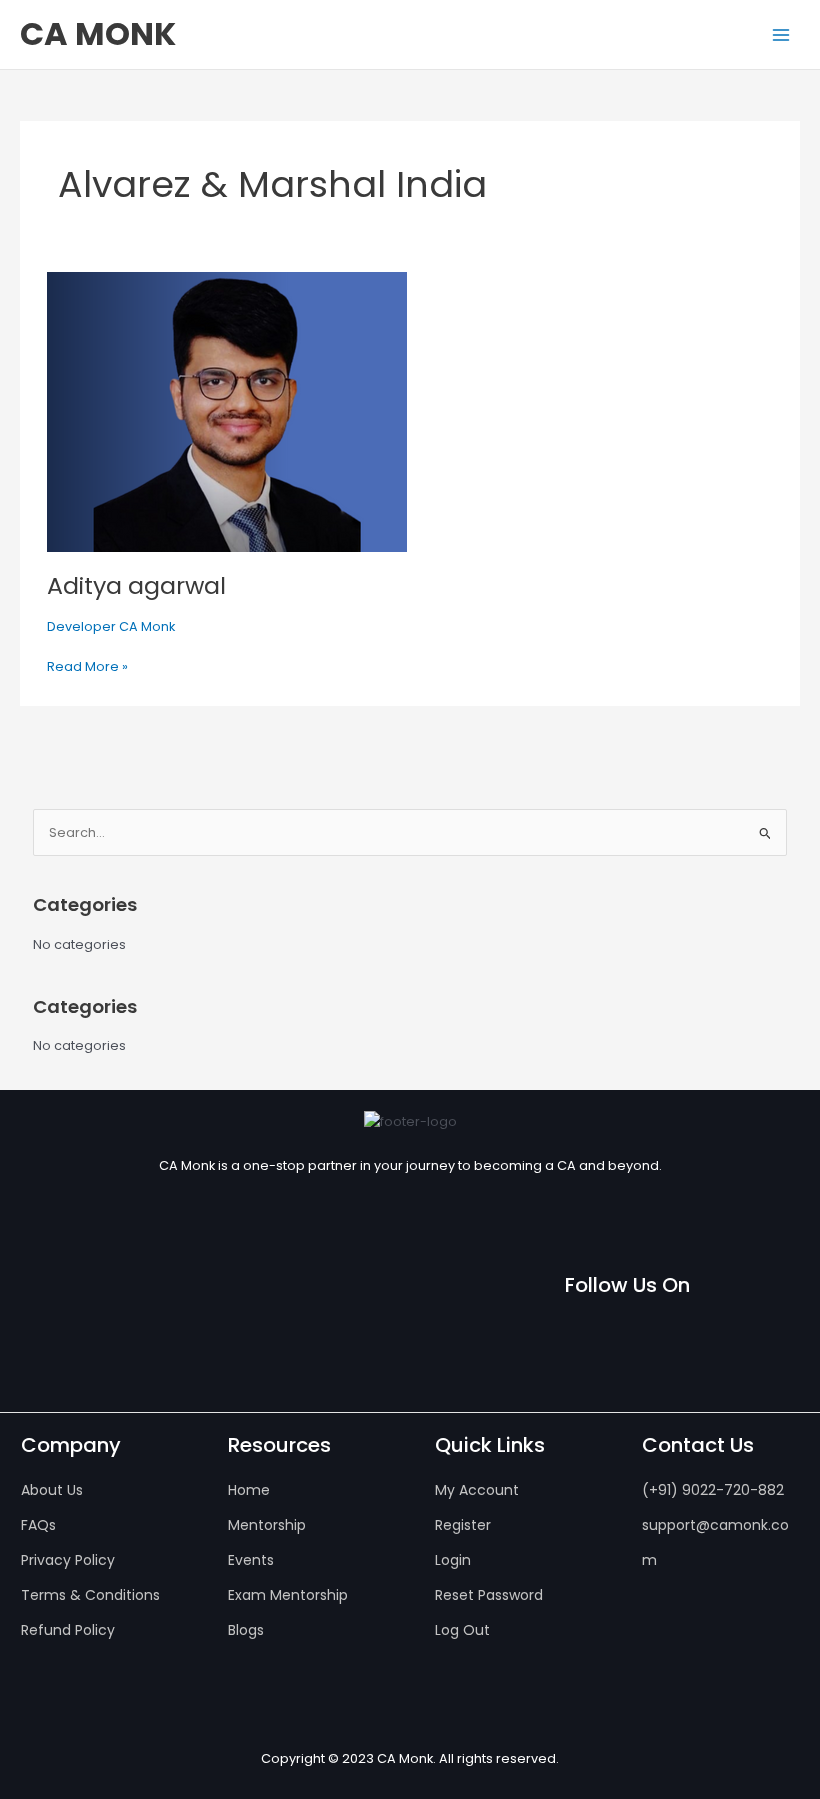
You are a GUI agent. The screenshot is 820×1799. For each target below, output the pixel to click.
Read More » (87, 665)
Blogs (246, 1630)
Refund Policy (68, 1630)
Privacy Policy (68, 1560)
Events (251, 1560)
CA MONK (98, 33)
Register (463, 1525)
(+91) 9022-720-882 (713, 1490)
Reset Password (489, 1595)
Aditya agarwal (136, 585)
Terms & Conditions (90, 1595)
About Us (52, 1490)
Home (249, 1490)
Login (453, 1560)
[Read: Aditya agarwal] (227, 410)
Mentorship (267, 1525)
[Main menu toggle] (781, 35)
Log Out (462, 1630)
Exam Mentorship (288, 1595)
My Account (477, 1490)
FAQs (38, 1525)
